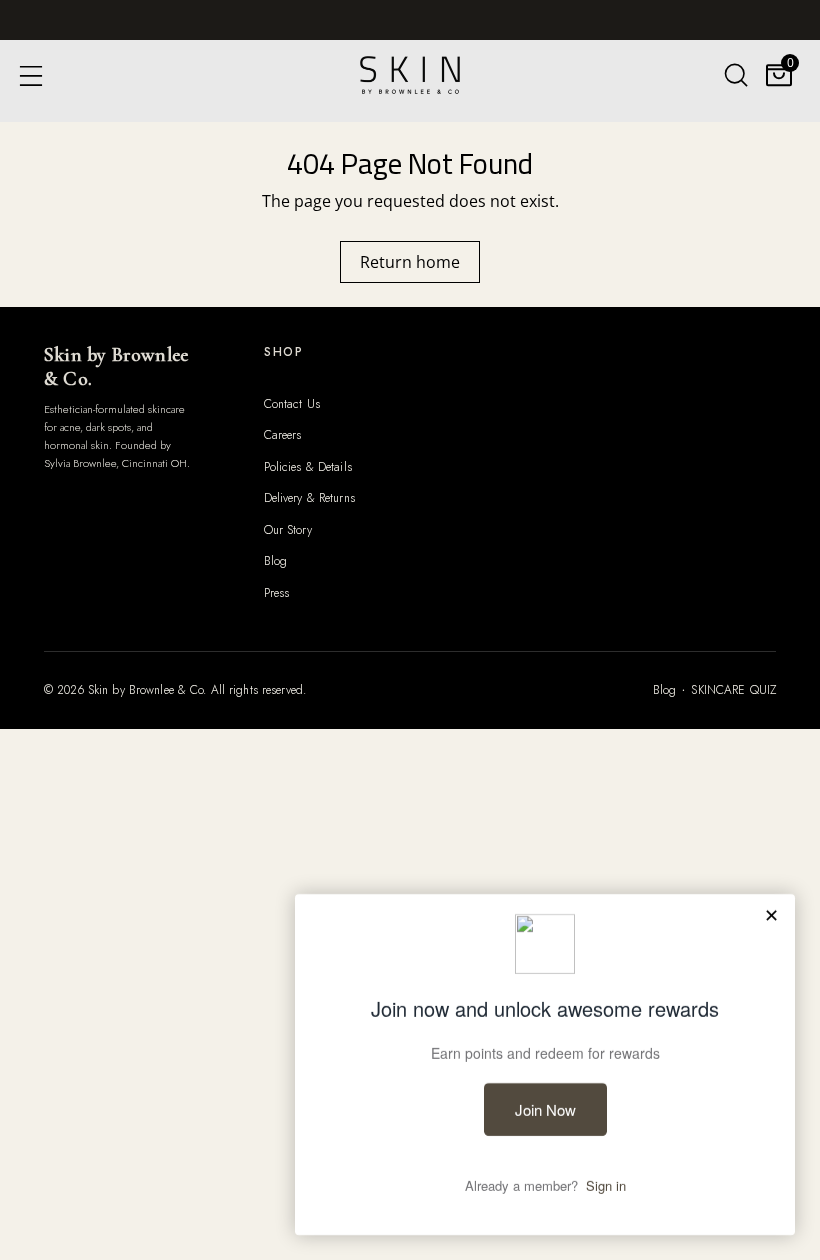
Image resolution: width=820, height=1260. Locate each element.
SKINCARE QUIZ (733, 690)
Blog (275, 561)
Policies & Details (308, 467)
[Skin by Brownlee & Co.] (410, 75)
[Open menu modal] (30, 74)
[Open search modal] (735, 74)
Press (277, 593)
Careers (283, 435)
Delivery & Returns (309, 498)
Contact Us (292, 404)
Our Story (288, 530)
